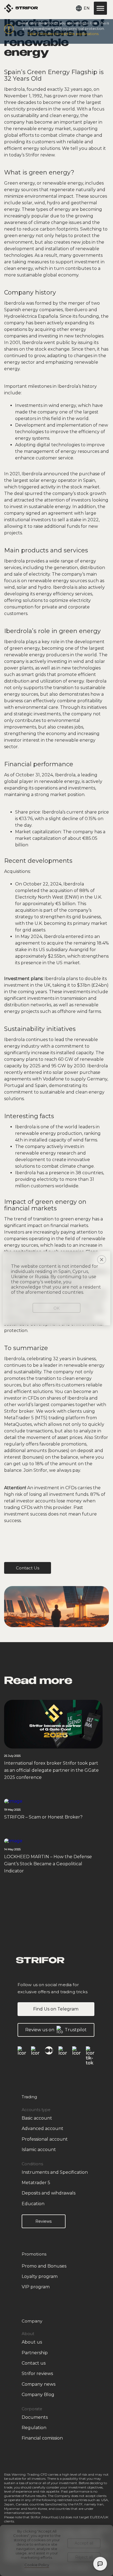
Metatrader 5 (36, 2183)
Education (33, 2204)
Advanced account (43, 2128)
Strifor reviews (37, 2374)
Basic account (37, 2118)
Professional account (45, 2139)
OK (56, 1308)
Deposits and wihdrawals (49, 2193)
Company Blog (38, 2395)
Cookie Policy (37, 2565)
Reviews (43, 2221)
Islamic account (39, 2150)
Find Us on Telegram (56, 2009)
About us (32, 2342)
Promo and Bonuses (44, 2266)
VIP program (36, 2287)
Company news (39, 2384)
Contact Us (28, 1568)
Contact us (34, 2363)
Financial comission (42, 2438)
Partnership (35, 2353)
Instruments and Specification (55, 2172)
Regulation (34, 2428)
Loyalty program (40, 2276)
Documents (35, 2417)
